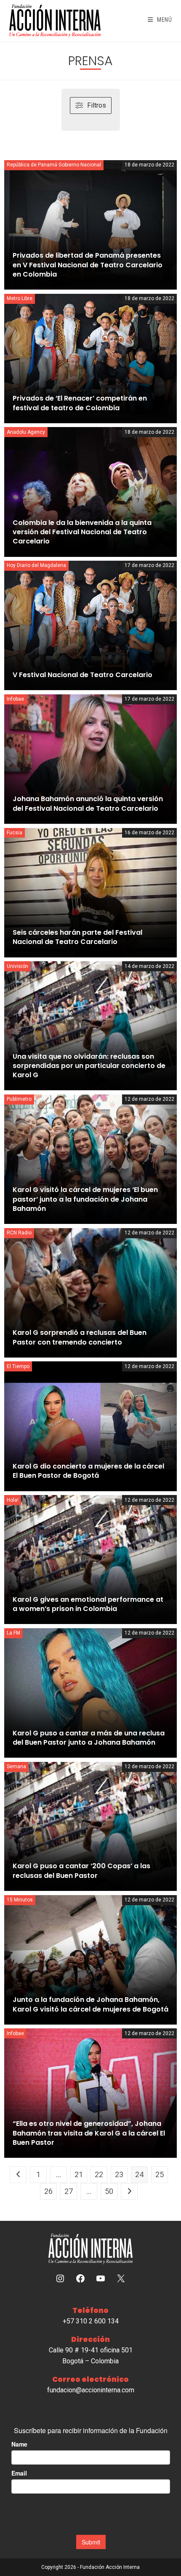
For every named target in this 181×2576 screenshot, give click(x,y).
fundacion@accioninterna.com (91, 2390)
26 (48, 2191)
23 (119, 2174)
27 (69, 2191)
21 (79, 2174)
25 (160, 2174)
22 (99, 2174)
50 (109, 2191)
